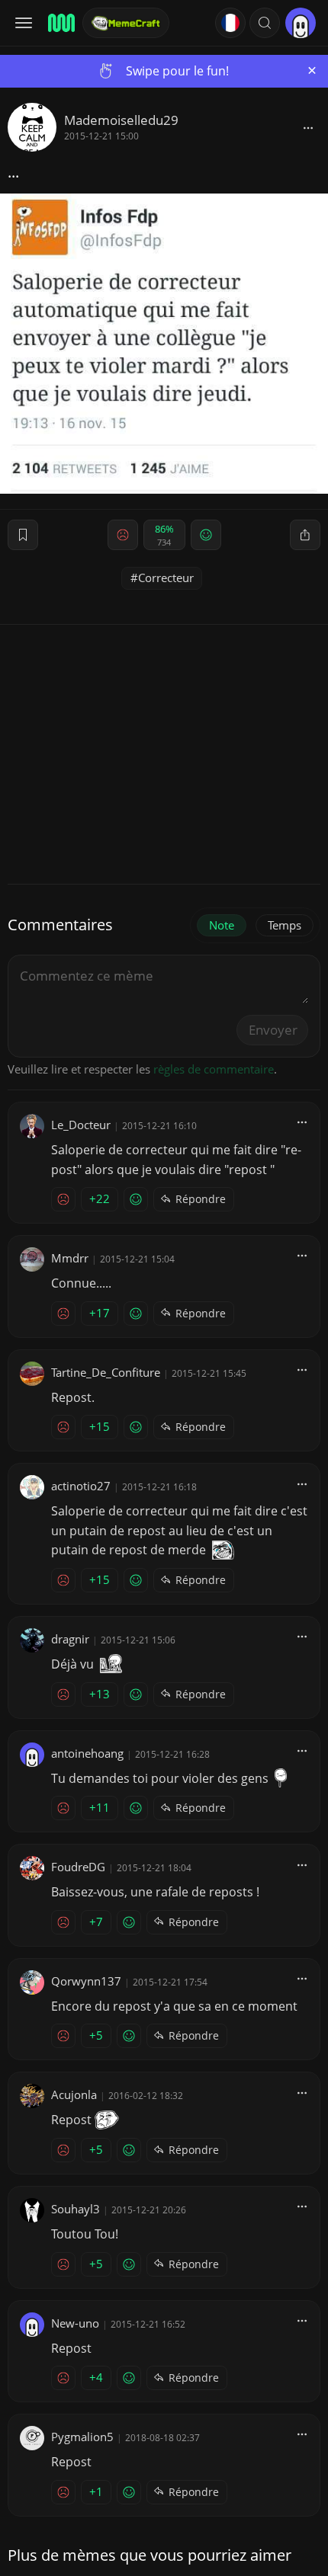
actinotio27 (81, 1486)
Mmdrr (70, 1258)
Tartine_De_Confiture (106, 1372)
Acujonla (74, 2094)
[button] (265, 23)
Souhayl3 (76, 2209)
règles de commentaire (214, 1069)
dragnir (70, 1639)
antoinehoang (87, 1753)
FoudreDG (78, 1867)
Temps (285, 925)
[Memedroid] (60, 23)
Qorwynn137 (86, 1981)
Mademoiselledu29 (121, 120)
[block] (308, 127)
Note (222, 925)
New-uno (75, 2323)
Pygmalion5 (82, 2437)
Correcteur (166, 578)
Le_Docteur (81, 1125)
